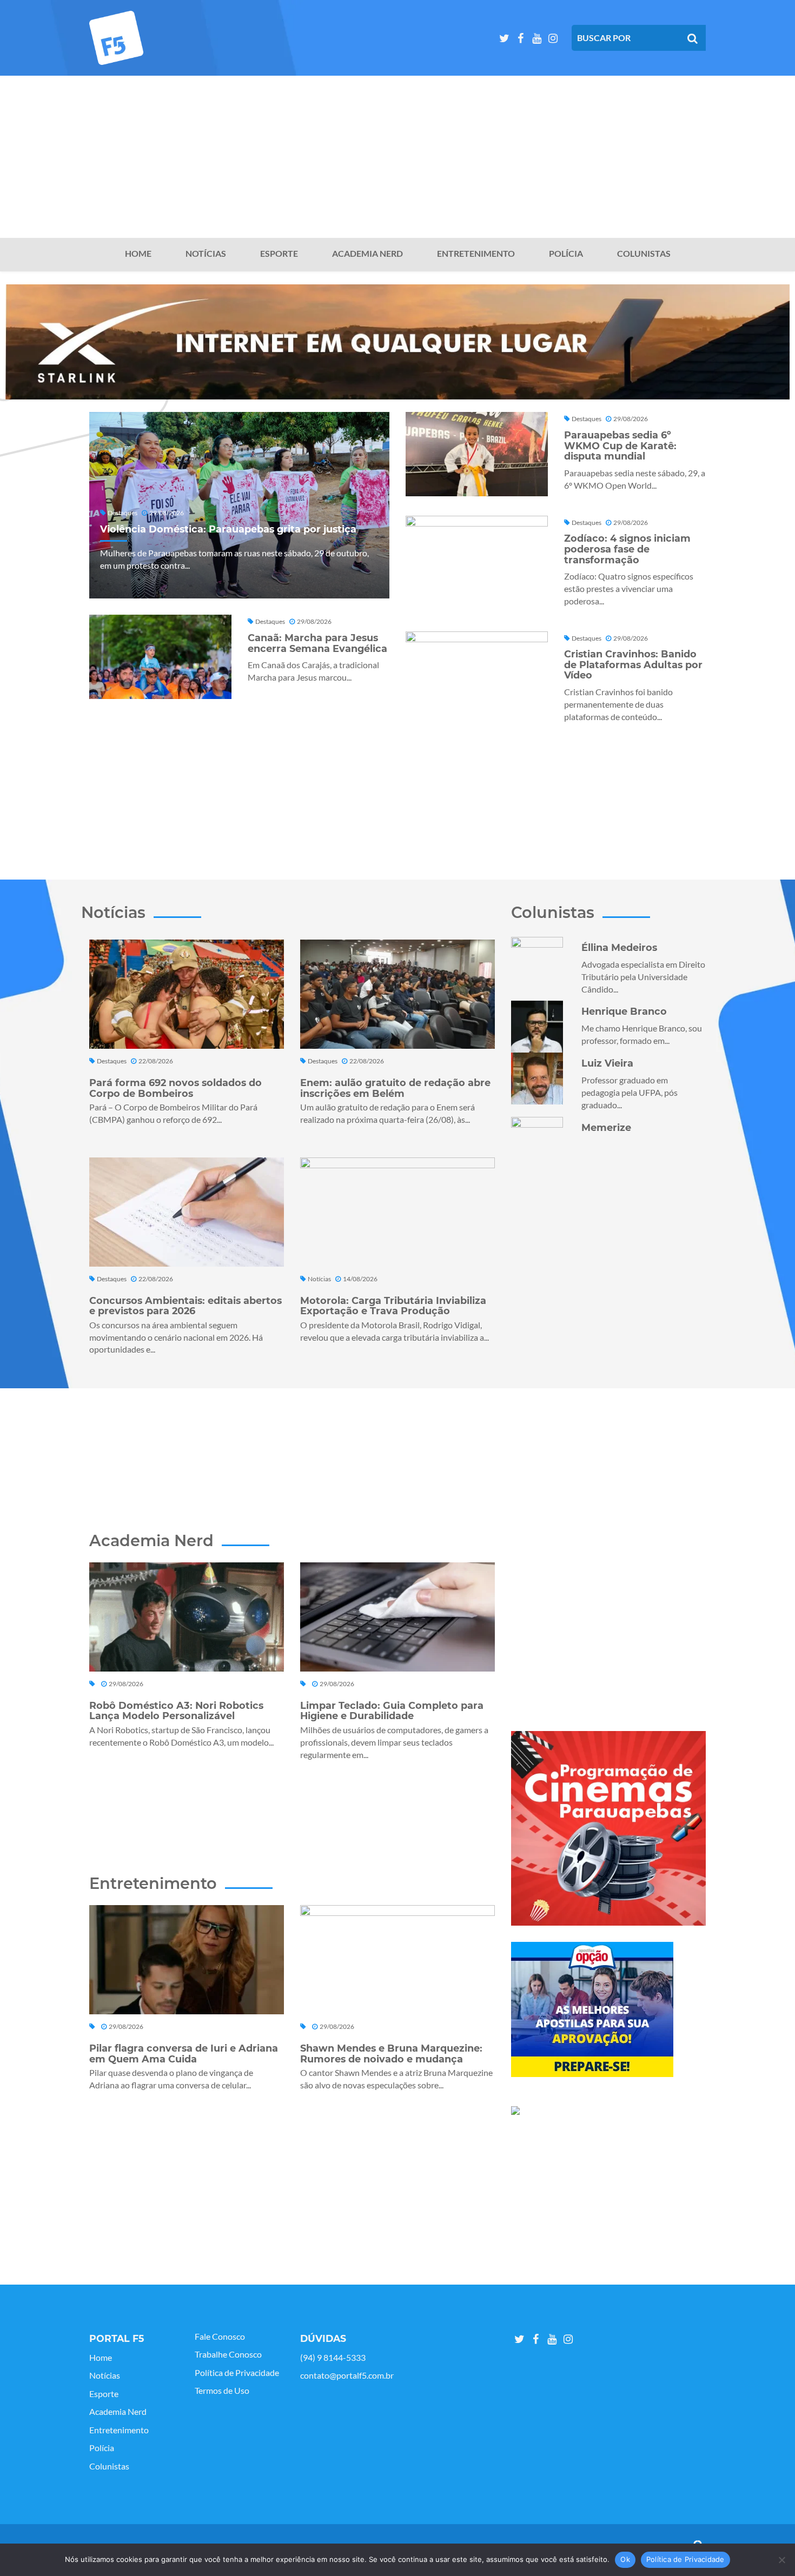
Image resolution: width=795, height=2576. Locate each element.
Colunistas (644, 254)
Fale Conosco (220, 2337)
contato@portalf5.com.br (347, 2375)
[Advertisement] (398, 157)
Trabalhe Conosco (228, 2354)
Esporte (279, 254)
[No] (781, 2560)
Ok (625, 2559)
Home (138, 254)
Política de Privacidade (237, 2373)
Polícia (566, 254)
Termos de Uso (222, 2391)
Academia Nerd (367, 254)
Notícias (206, 254)
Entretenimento (476, 254)
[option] (398, 342)
